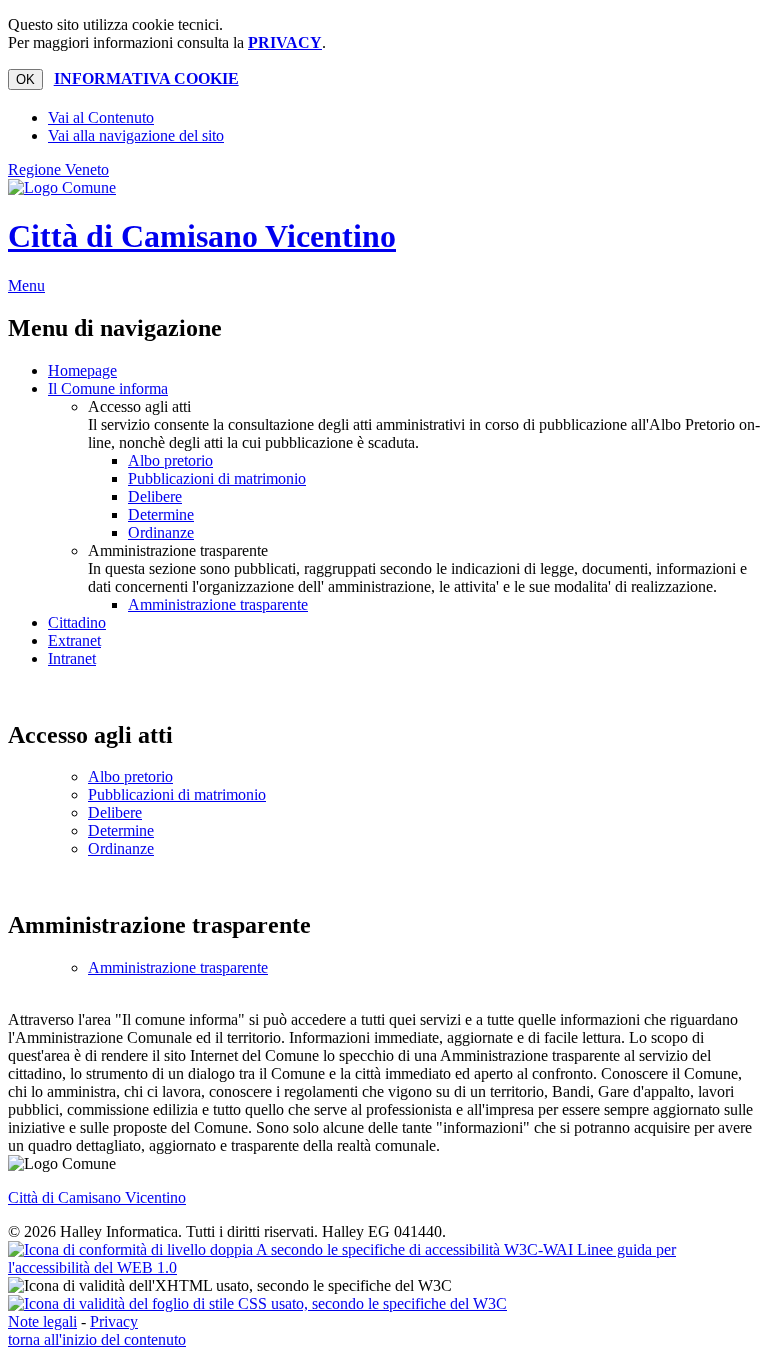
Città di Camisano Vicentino (202, 236)
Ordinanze (161, 532)
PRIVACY (285, 42)
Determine (161, 514)
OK (25, 79)
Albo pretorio (170, 460)
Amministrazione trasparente (218, 604)
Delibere (155, 496)
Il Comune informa (108, 388)
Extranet (74, 640)
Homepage (82, 370)
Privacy (114, 1321)
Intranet (72, 658)
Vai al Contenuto (101, 117)
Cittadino (77, 622)
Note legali (42, 1321)
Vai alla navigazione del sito (136, 135)
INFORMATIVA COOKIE (146, 78)
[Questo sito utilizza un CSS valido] (257, 1303)
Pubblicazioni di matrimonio (217, 478)
